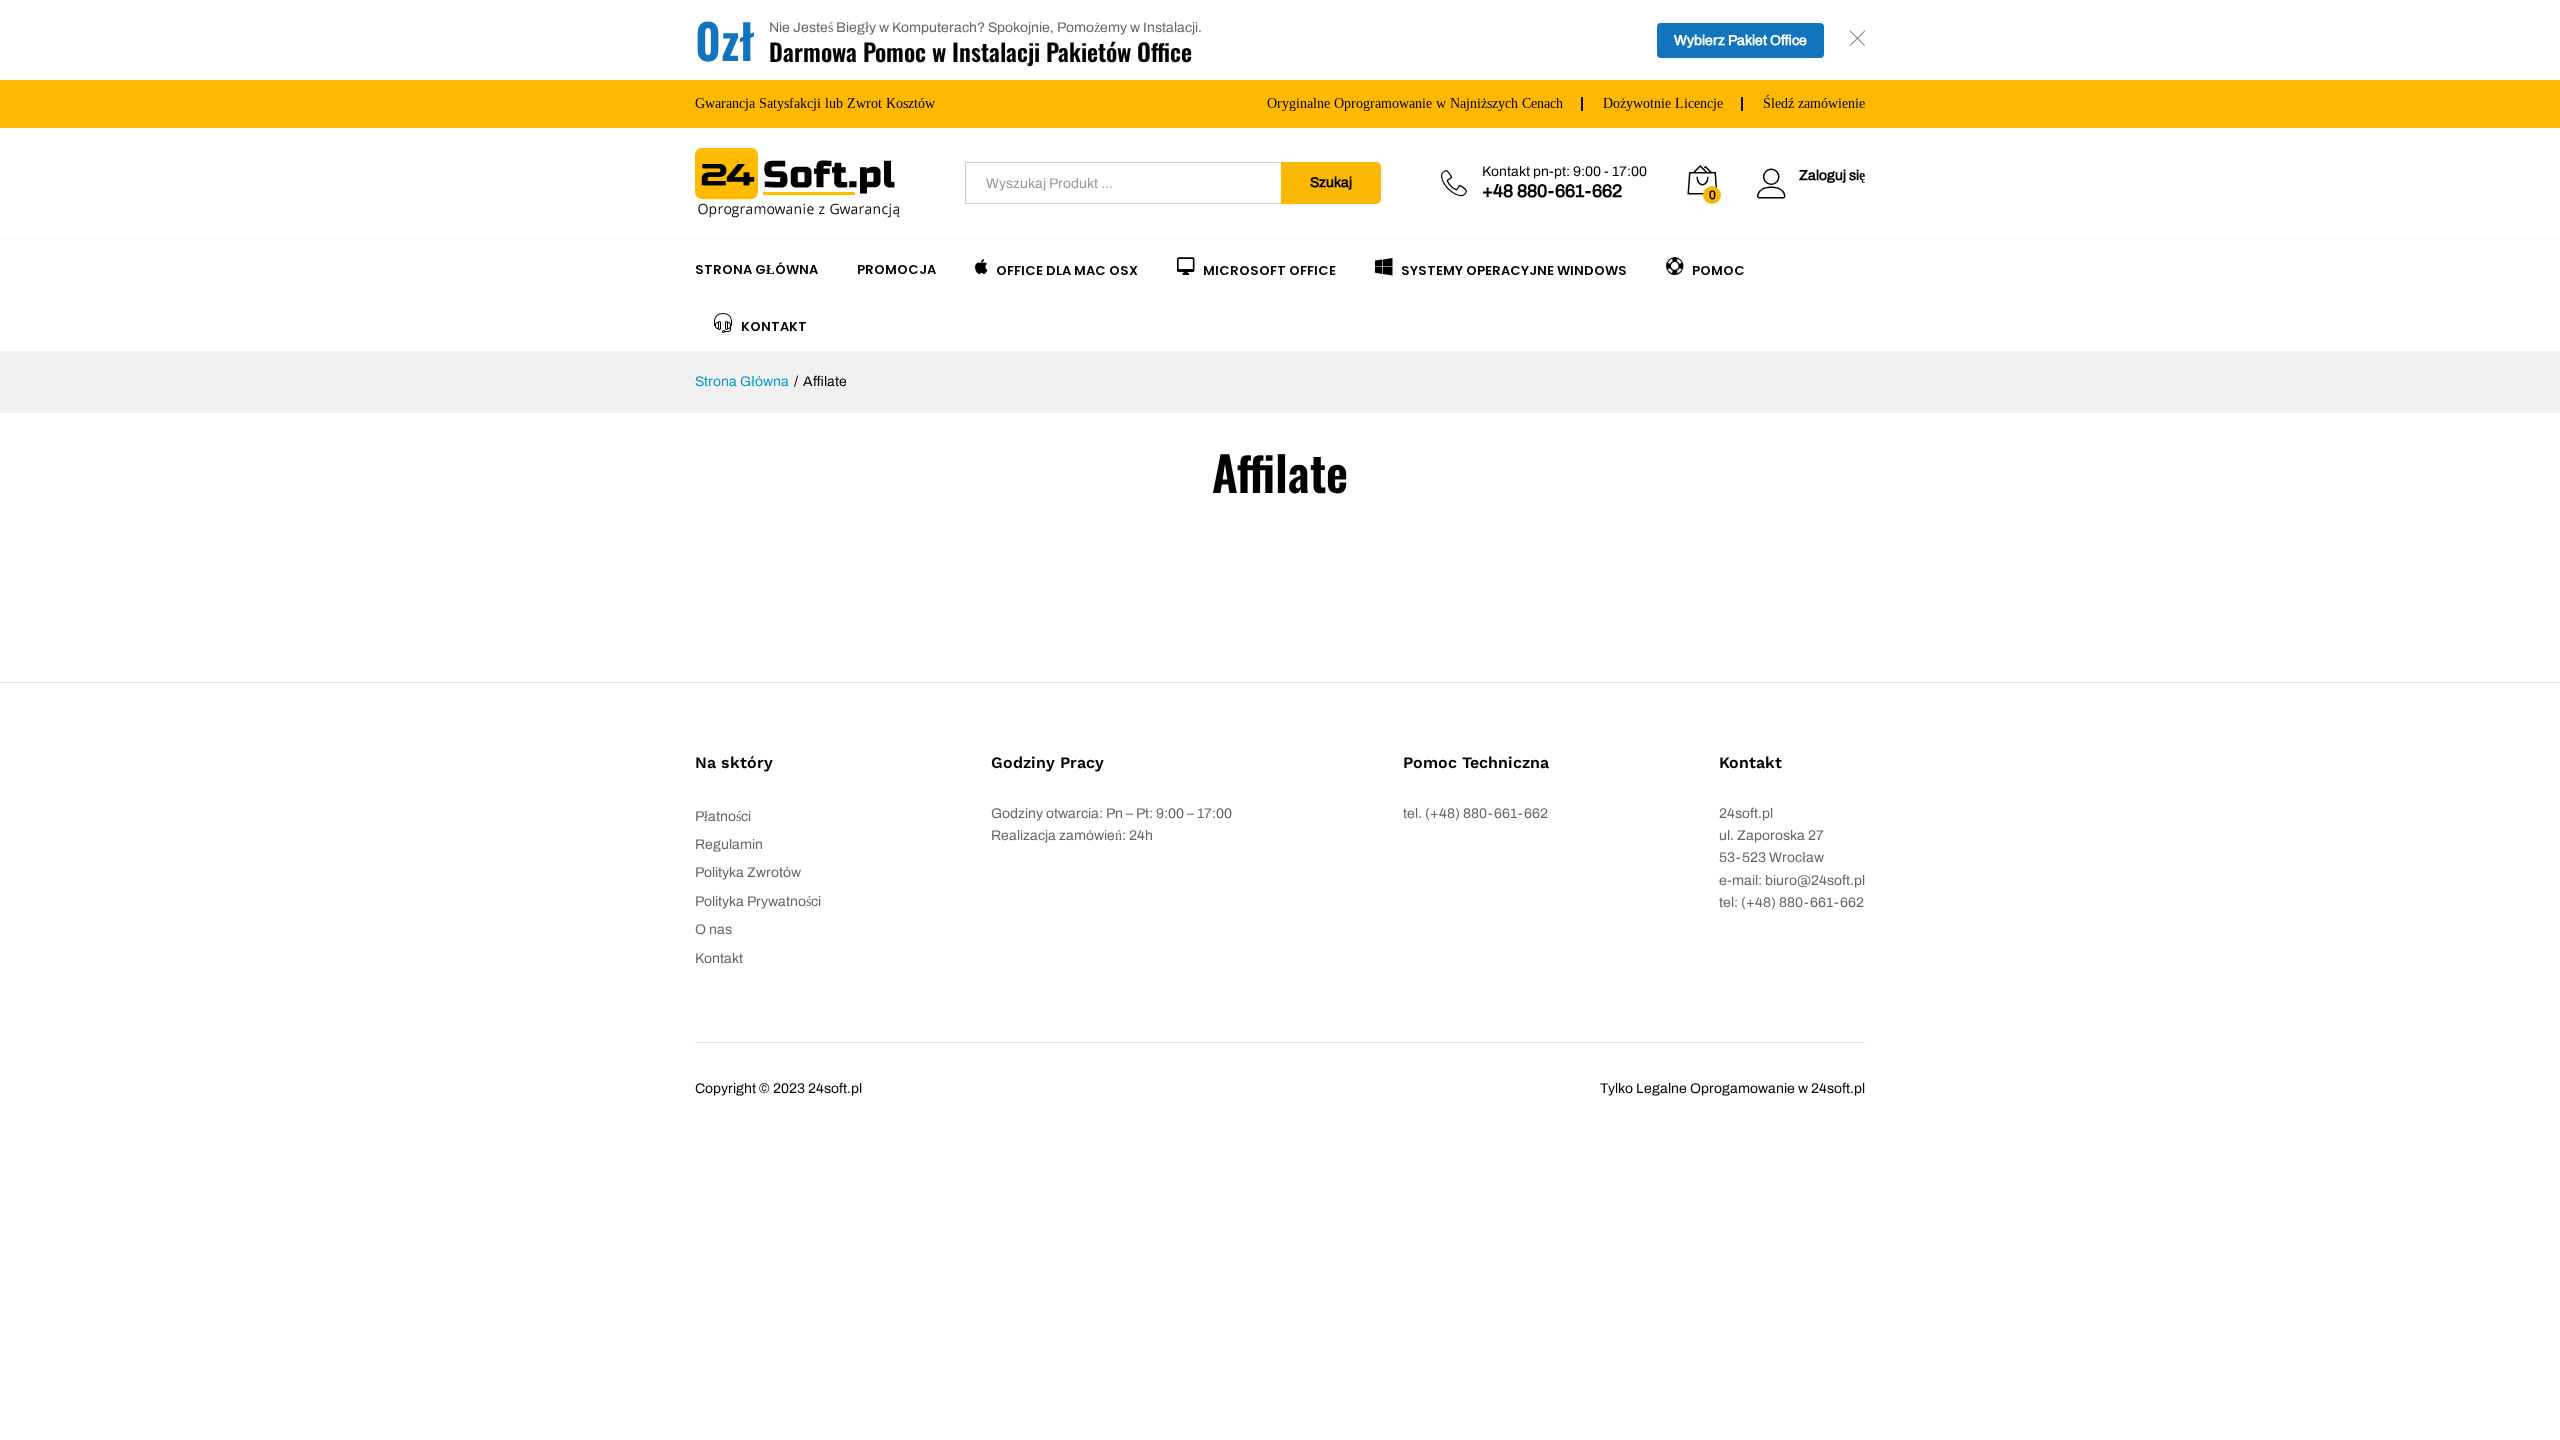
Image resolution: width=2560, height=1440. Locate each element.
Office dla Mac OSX (1067, 269)
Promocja (896, 269)
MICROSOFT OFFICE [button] (1269, 269)
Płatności (723, 816)
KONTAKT (774, 325)
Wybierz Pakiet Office (1740, 40)
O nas (713, 929)
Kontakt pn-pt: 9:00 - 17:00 (1564, 171)
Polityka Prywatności (758, 901)
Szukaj (1331, 182)
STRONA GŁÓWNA (756, 269)
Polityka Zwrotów (748, 872)
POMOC (1718, 269)
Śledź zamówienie (1814, 103)
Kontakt (719, 958)
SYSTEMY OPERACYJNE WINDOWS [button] (1514, 269)
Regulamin (729, 844)
